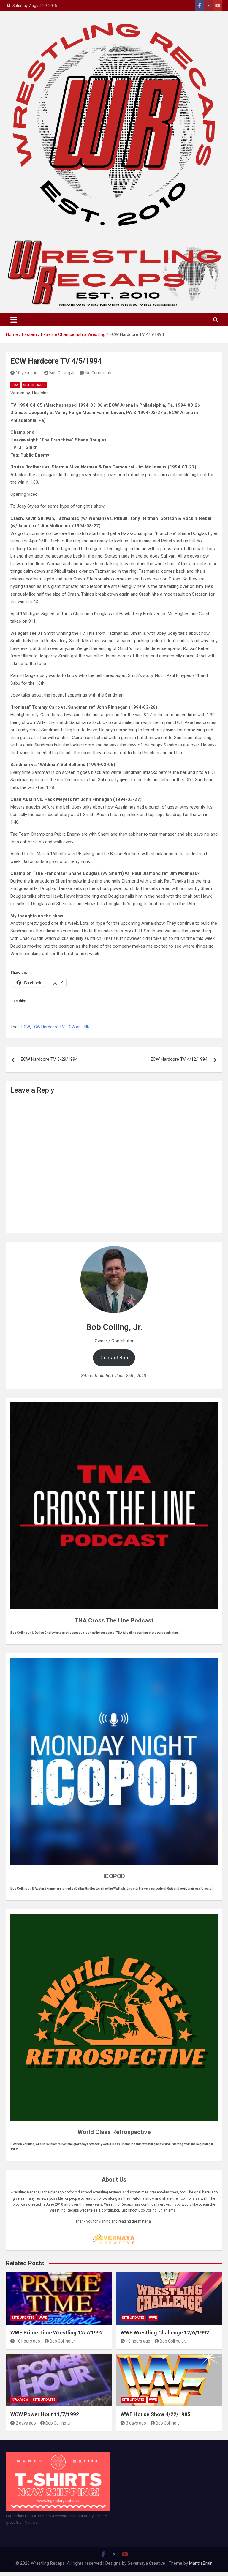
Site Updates (34, 385)
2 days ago (26, 2423)
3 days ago (136, 2423)
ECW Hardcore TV (48, 1027)
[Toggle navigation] (14, 320)
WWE (43, 2318)
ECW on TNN (78, 1027)
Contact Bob (114, 1358)
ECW (15, 385)
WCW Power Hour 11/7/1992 (45, 2414)
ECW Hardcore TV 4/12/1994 (179, 1059)
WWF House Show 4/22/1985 (155, 2414)
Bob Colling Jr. (62, 373)
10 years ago (28, 373)
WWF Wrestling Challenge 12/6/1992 (165, 2333)
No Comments (99, 373)
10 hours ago (28, 2341)
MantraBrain (201, 2563)
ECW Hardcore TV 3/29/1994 (49, 1059)
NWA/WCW (20, 2400)
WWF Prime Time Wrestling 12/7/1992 (57, 2333)
